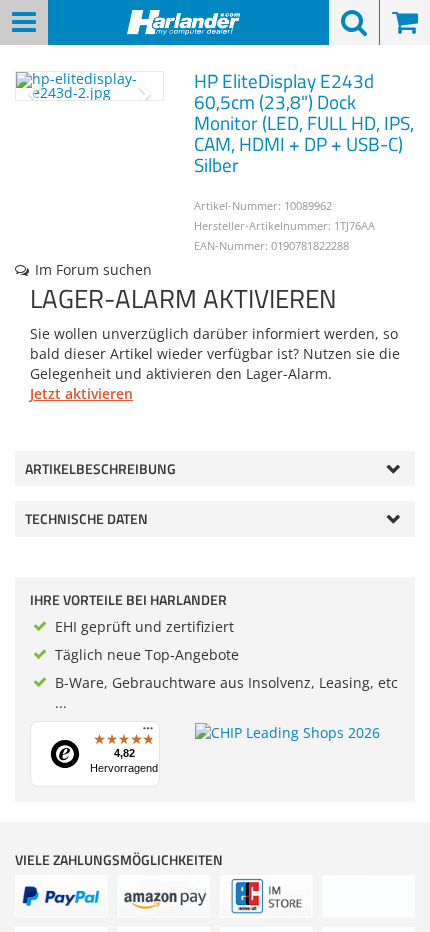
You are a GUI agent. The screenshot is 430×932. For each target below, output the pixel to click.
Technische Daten (86, 518)
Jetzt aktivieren (81, 393)
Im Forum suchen (93, 269)
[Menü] (148, 733)
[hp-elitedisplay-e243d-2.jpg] (89, 86)
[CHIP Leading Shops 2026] (287, 731)
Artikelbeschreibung (100, 468)
